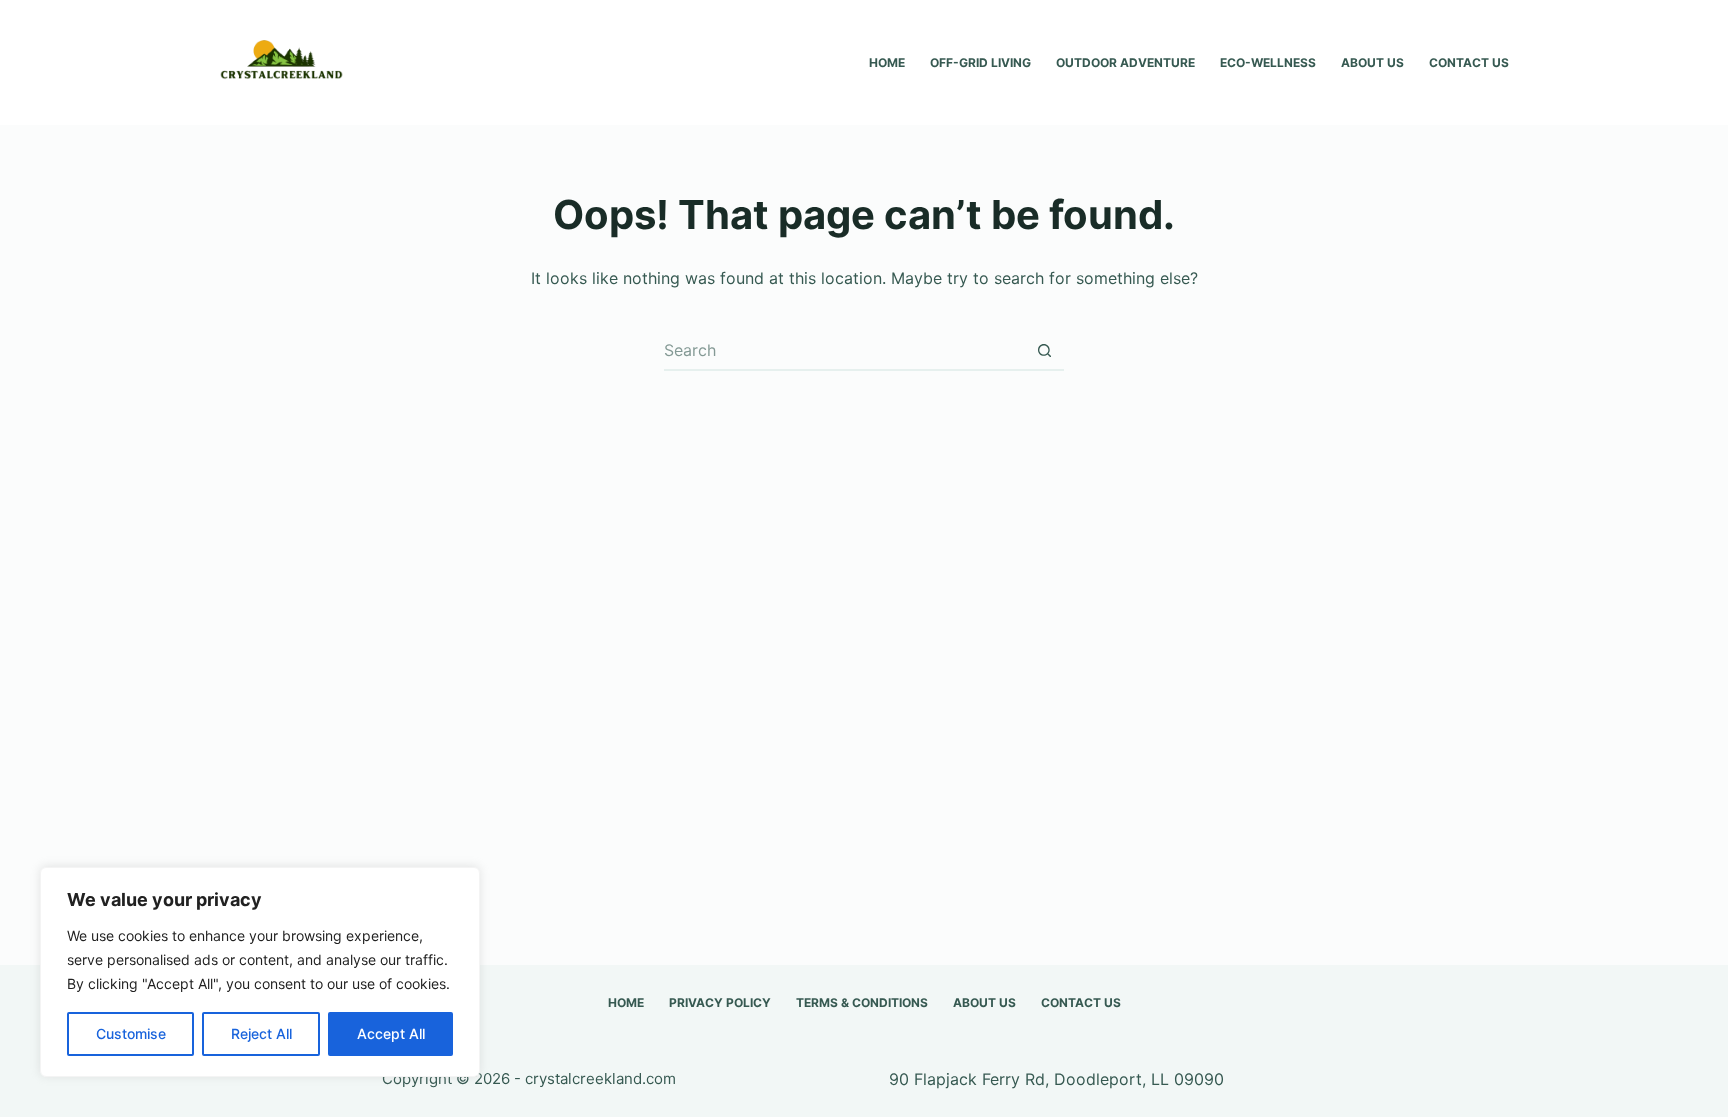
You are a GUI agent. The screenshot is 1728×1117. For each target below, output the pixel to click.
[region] (260, 972)
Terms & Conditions (862, 1002)
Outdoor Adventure (1125, 62)
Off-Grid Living (980, 62)
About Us (1372, 62)
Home (887, 62)
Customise (131, 1033)
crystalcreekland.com (600, 1078)
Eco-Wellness (1268, 62)
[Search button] (1044, 351)
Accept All (391, 1033)
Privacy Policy (720, 1002)
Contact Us (1469, 62)
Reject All (261, 1033)
